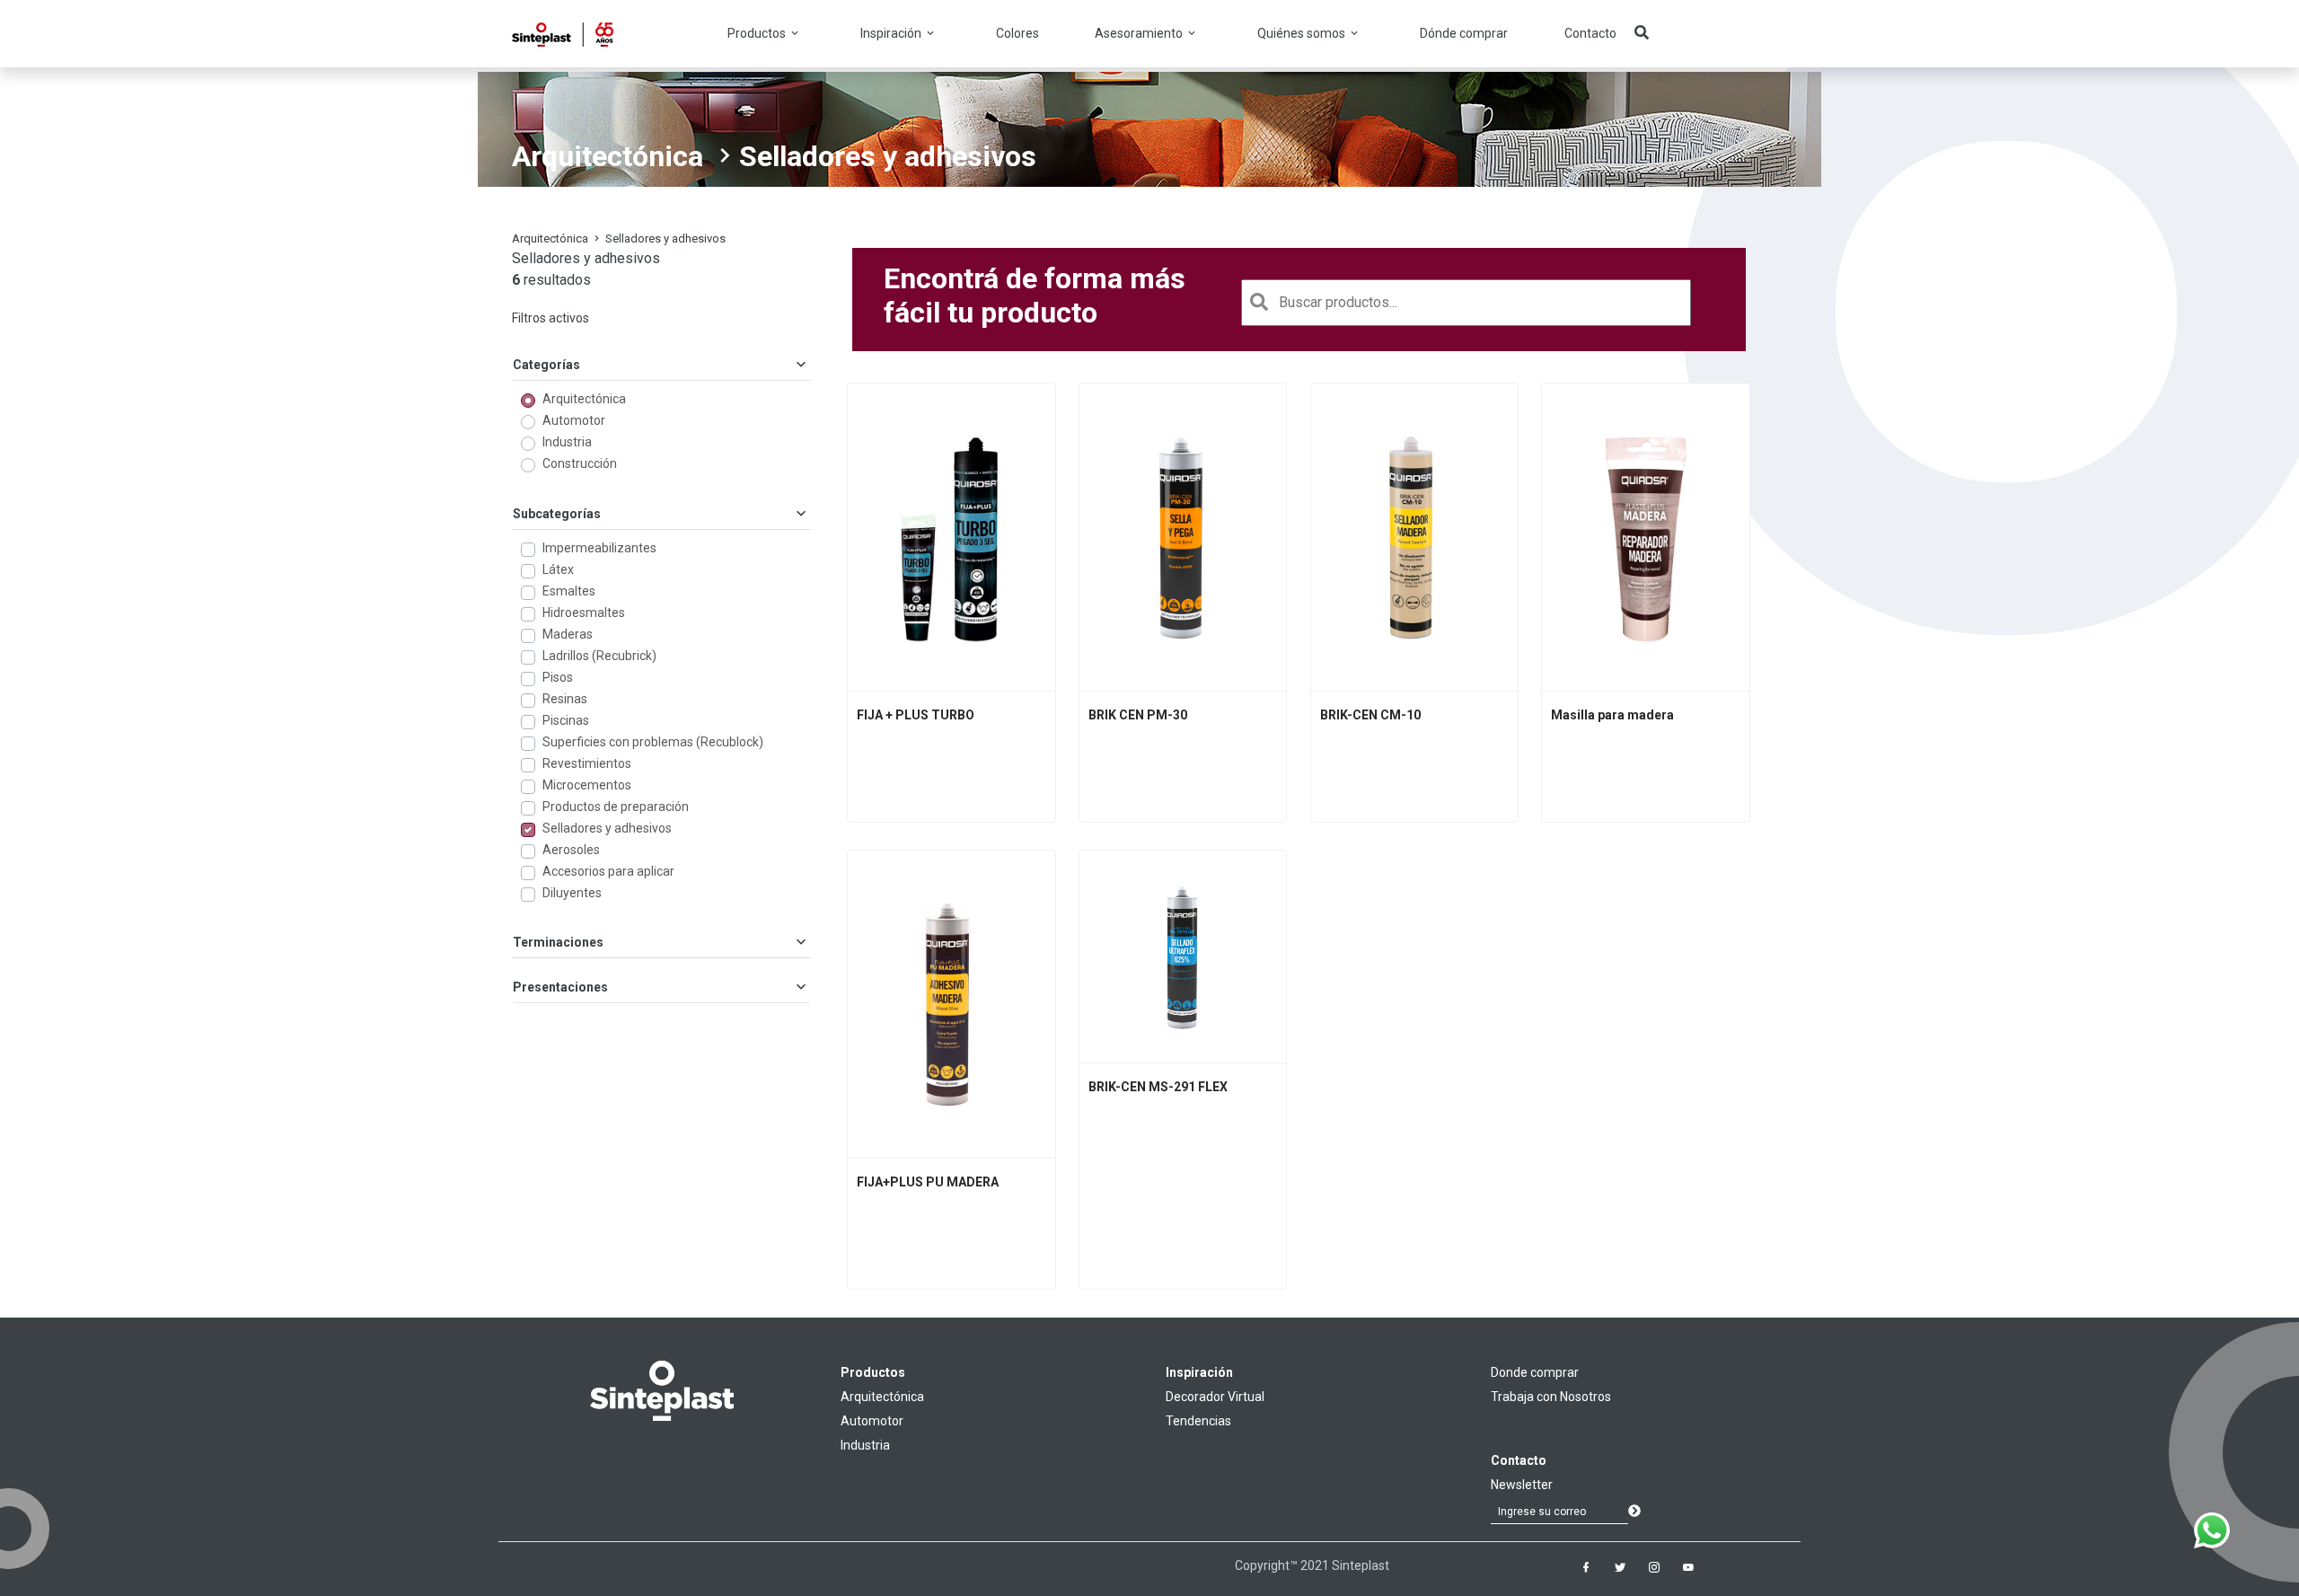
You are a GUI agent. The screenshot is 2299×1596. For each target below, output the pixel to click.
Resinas (565, 699)
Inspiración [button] (892, 33)
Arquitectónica (608, 156)
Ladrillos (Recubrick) (599, 656)
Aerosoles (571, 850)
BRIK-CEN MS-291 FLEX (1158, 1087)
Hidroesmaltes (584, 613)
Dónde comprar (1464, 33)
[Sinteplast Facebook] (1586, 1567)
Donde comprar (1535, 1372)
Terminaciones (558, 942)
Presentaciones (560, 987)
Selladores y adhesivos (607, 828)
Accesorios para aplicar (608, 871)
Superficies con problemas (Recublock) (653, 742)
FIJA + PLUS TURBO (916, 715)
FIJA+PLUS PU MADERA (928, 1182)
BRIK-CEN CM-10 (1370, 715)
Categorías (546, 365)
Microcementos (587, 785)
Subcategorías (557, 514)
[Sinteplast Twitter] (1620, 1567)
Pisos (558, 677)
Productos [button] (758, 33)
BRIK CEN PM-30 (1138, 715)
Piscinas (566, 720)
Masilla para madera (1612, 715)
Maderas (568, 634)
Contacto (1590, 33)
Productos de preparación (616, 807)
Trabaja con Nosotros (1551, 1397)
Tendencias (1198, 1421)
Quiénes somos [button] (1303, 33)
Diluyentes (572, 893)
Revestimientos (587, 763)
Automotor (574, 420)
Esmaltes (569, 591)
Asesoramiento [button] (1140, 33)
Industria (567, 442)
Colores (1017, 33)
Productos (873, 1372)
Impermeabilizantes (599, 548)
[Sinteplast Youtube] (1688, 1567)
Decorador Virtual (1215, 1397)
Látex (558, 569)
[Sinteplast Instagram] (1654, 1567)
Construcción (580, 463)
